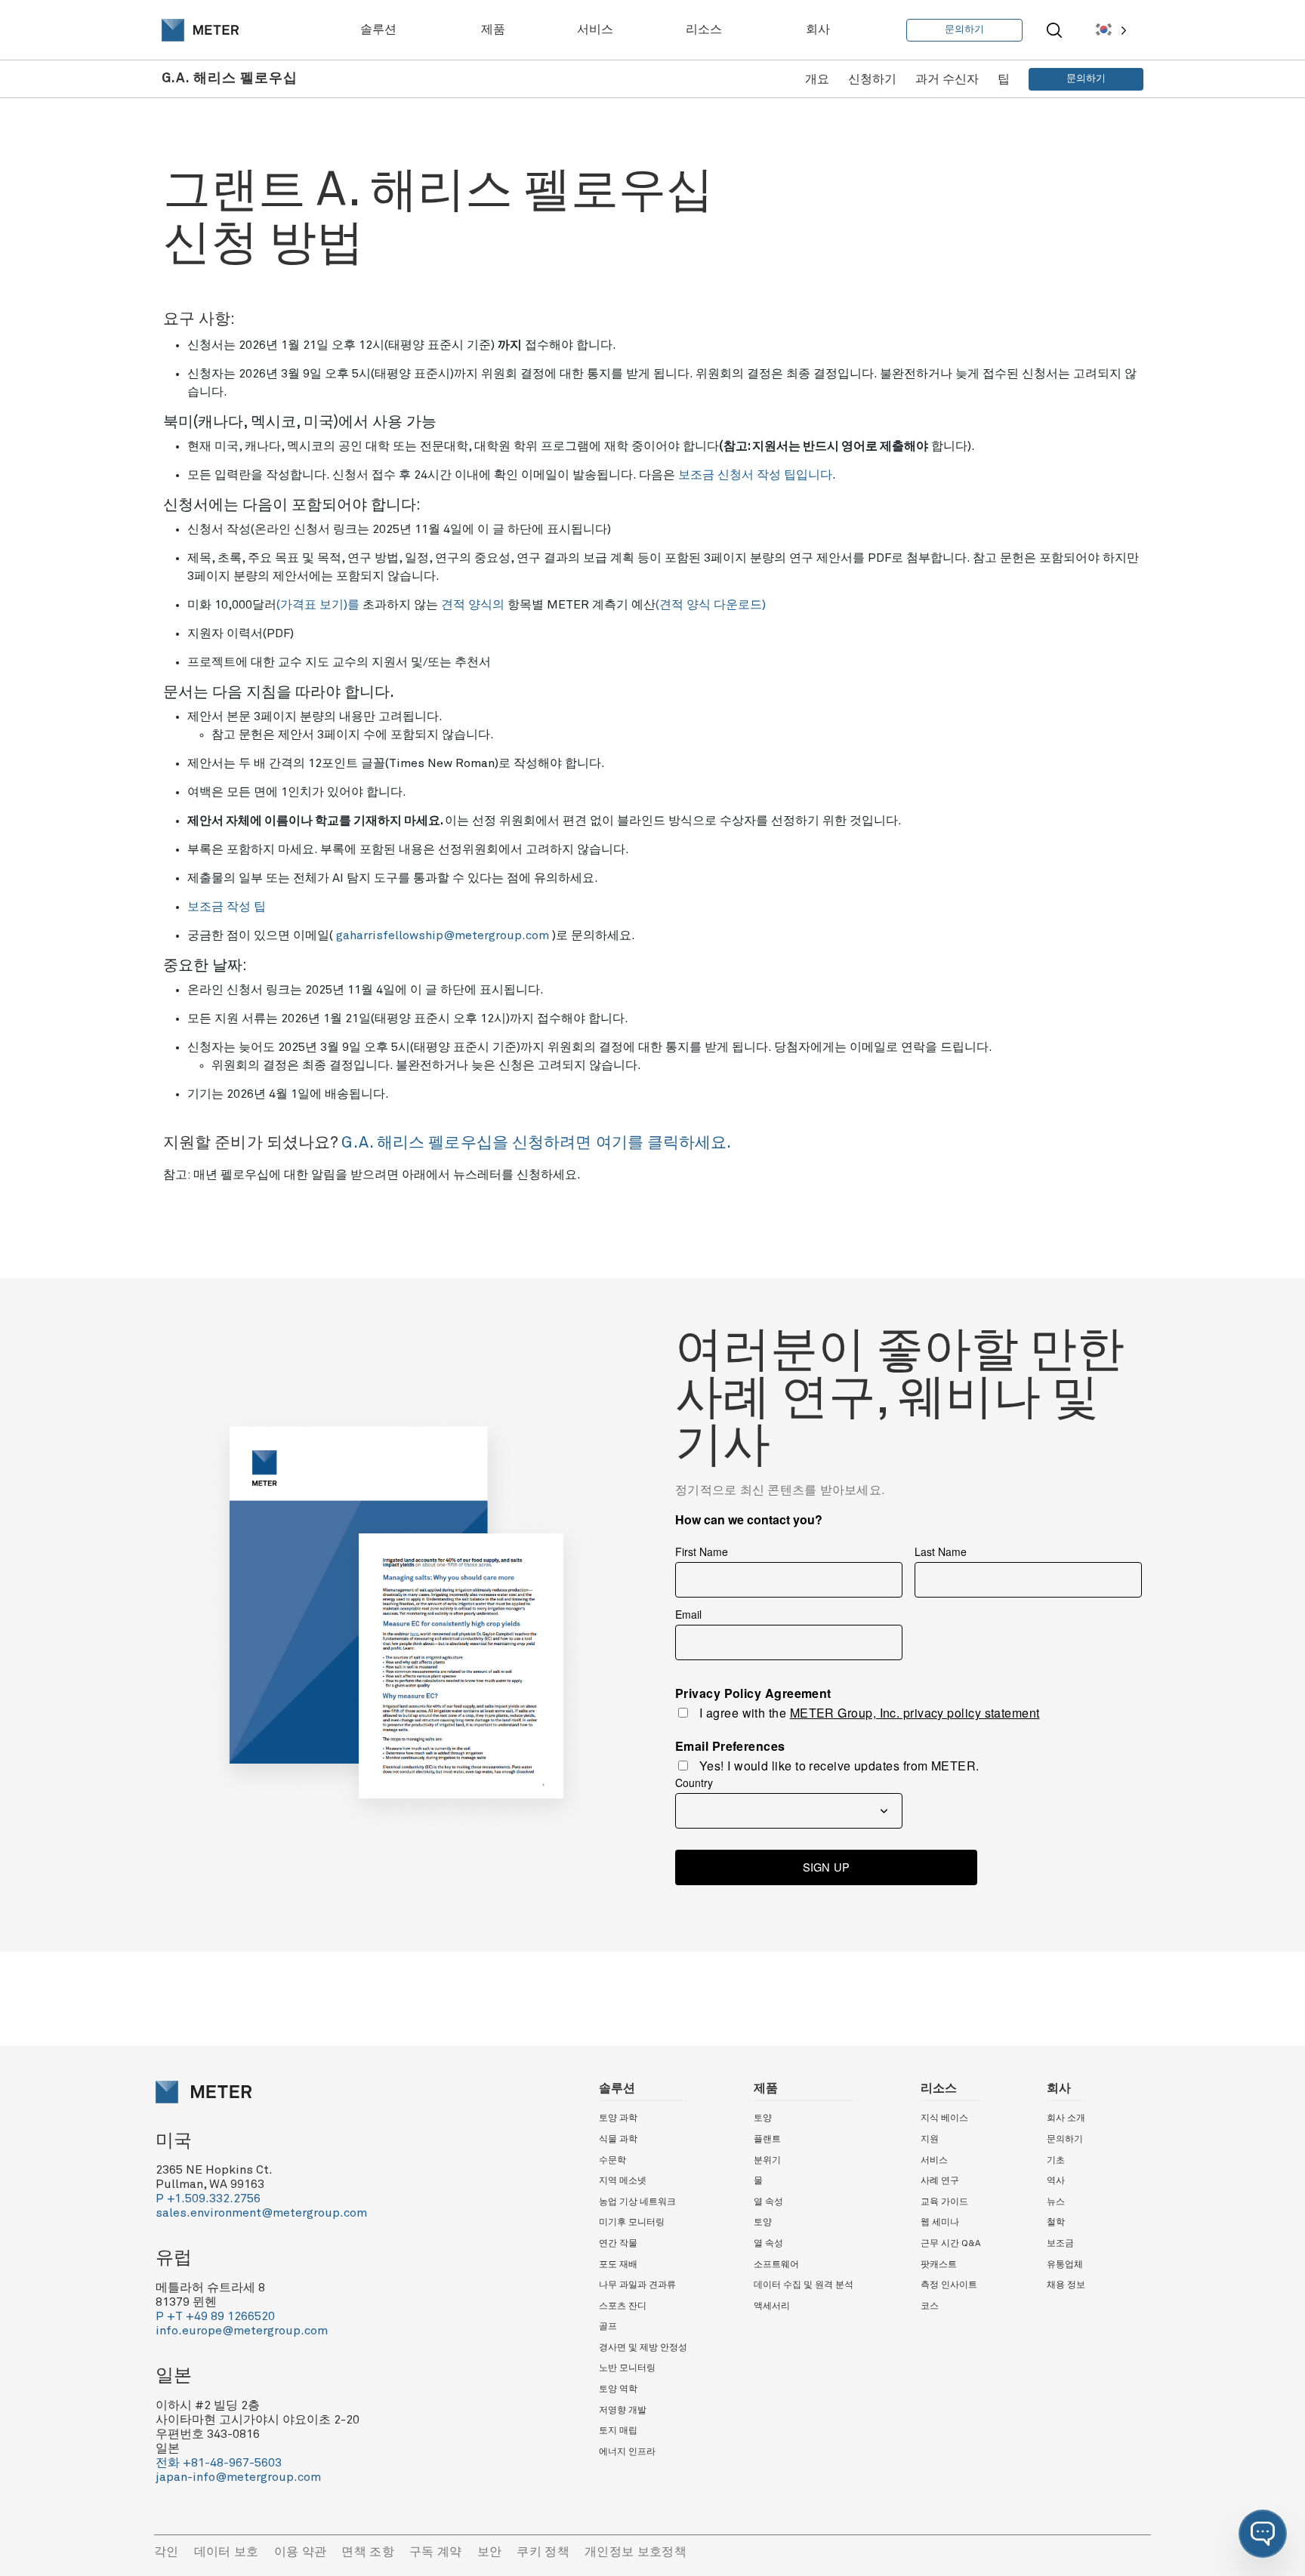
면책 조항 (368, 2552)
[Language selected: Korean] (1110, 30)
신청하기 (872, 79)
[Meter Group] (200, 30)
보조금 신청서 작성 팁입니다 (755, 475)
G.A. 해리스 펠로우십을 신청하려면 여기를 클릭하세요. (536, 1143)
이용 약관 (301, 2552)
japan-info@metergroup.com (238, 2477)
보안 (490, 2552)
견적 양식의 (473, 605)
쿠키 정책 (543, 2552)
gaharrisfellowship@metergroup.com (443, 935)
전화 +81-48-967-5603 (219, 2463)
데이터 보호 (227, 2552)
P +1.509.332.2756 (208, 2199)
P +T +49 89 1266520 (215, 2316)
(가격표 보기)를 (318, 605)
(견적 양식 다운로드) (711, 605)
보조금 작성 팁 (227, 907)
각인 (167, 2552)
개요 (817, 79)
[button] (1263, 2534)
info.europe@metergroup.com (242, 2331)
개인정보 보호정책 (636, 2552)
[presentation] (200, 30)
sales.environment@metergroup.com (261, 2213)
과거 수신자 (947, 79)
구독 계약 (436, 2552)
